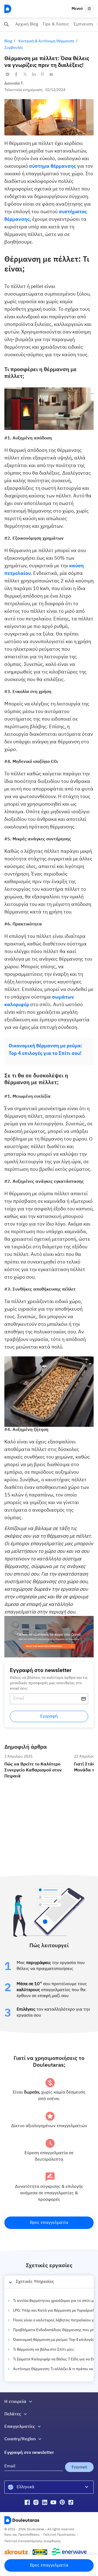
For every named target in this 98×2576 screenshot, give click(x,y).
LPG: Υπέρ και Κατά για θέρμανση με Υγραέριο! (53, 2311)
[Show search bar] (7, 24)
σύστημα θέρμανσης (53, 166)
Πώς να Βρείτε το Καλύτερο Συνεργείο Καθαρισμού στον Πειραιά (37, 1759)
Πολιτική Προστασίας (59, 2535)
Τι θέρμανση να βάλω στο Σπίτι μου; (44, 2350)
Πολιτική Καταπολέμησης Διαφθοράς (33, 2541)
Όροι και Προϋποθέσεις (22, 2535)
